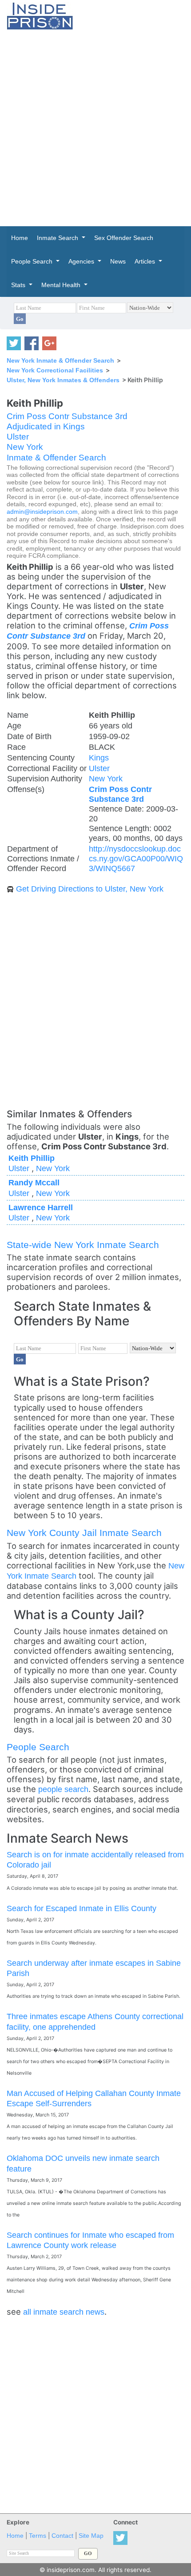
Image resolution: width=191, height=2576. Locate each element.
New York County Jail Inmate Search (84, 1533)
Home (15, 2536)
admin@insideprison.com (42, 512)
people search (63, 1789)
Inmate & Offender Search (56, 458)
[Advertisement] (95, 128)
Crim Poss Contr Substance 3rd (67, 416)
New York (25, 447)
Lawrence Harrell (41, 1207)
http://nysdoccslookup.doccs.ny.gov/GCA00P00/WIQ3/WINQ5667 (136, 858)
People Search (38, 1747)
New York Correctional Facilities (55, 370)
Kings (99, 758)
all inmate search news (64, 2312)
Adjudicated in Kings (46, 426)
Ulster (18, 437)
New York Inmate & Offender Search (60, 360)
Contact (62, 2536)
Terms (38, 2536)
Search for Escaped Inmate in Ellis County (82, 1908)
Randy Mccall (34, 1182)
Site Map (91, 2536)
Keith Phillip (32, 1158)
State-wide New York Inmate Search (83, 1245)
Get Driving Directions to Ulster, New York (90, 889)
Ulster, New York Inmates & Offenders (63, 380)
